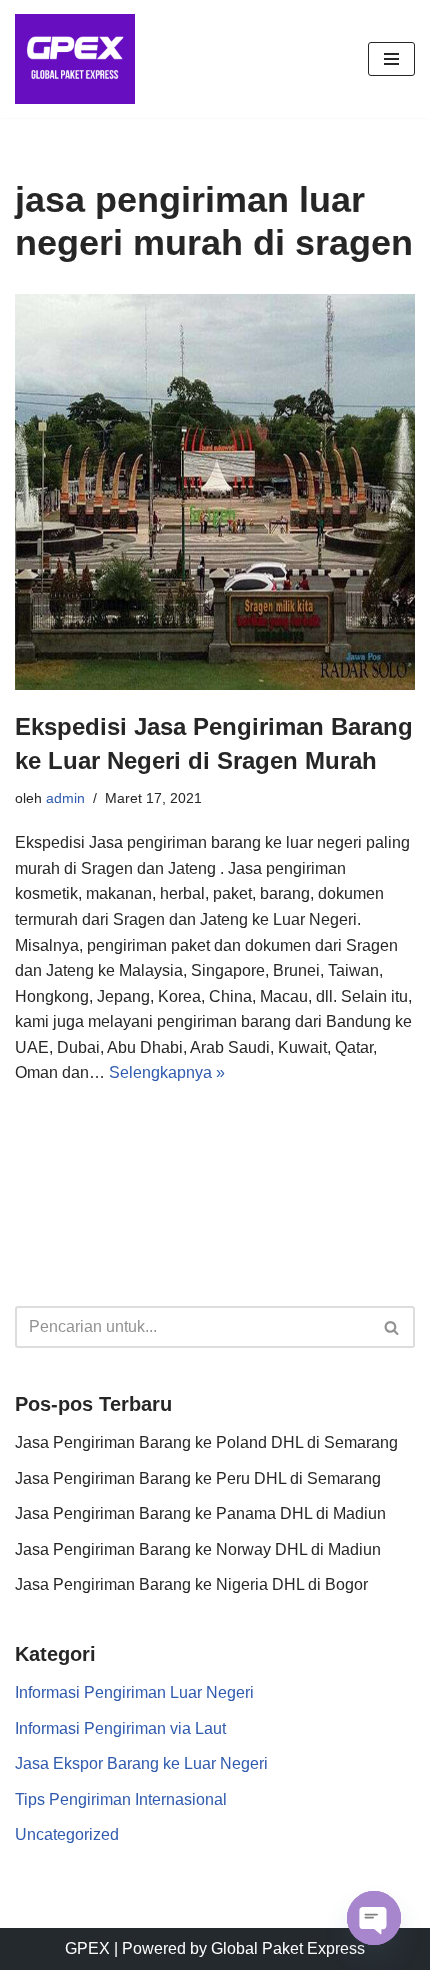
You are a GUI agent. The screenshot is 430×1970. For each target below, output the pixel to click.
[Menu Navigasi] (391, 59)
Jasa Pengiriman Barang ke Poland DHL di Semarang (206, 1442)
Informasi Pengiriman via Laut (120, 1728)
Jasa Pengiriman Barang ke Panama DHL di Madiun (200, 1513)
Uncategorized (67, 1834)
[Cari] (392, 1327)
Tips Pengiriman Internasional (121, 1799)
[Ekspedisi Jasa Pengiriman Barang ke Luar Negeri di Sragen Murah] (215, 492)
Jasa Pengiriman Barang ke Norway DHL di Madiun (198, 1549)
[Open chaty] (374, 1918)
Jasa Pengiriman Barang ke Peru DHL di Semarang (198, 1478)
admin (65, 798)
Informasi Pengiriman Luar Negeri (134, 1692)
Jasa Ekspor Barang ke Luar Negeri (141, 1763)
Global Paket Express (288, 1948)
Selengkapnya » (167, 1072)
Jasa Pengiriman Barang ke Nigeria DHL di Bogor (191, 1584)
